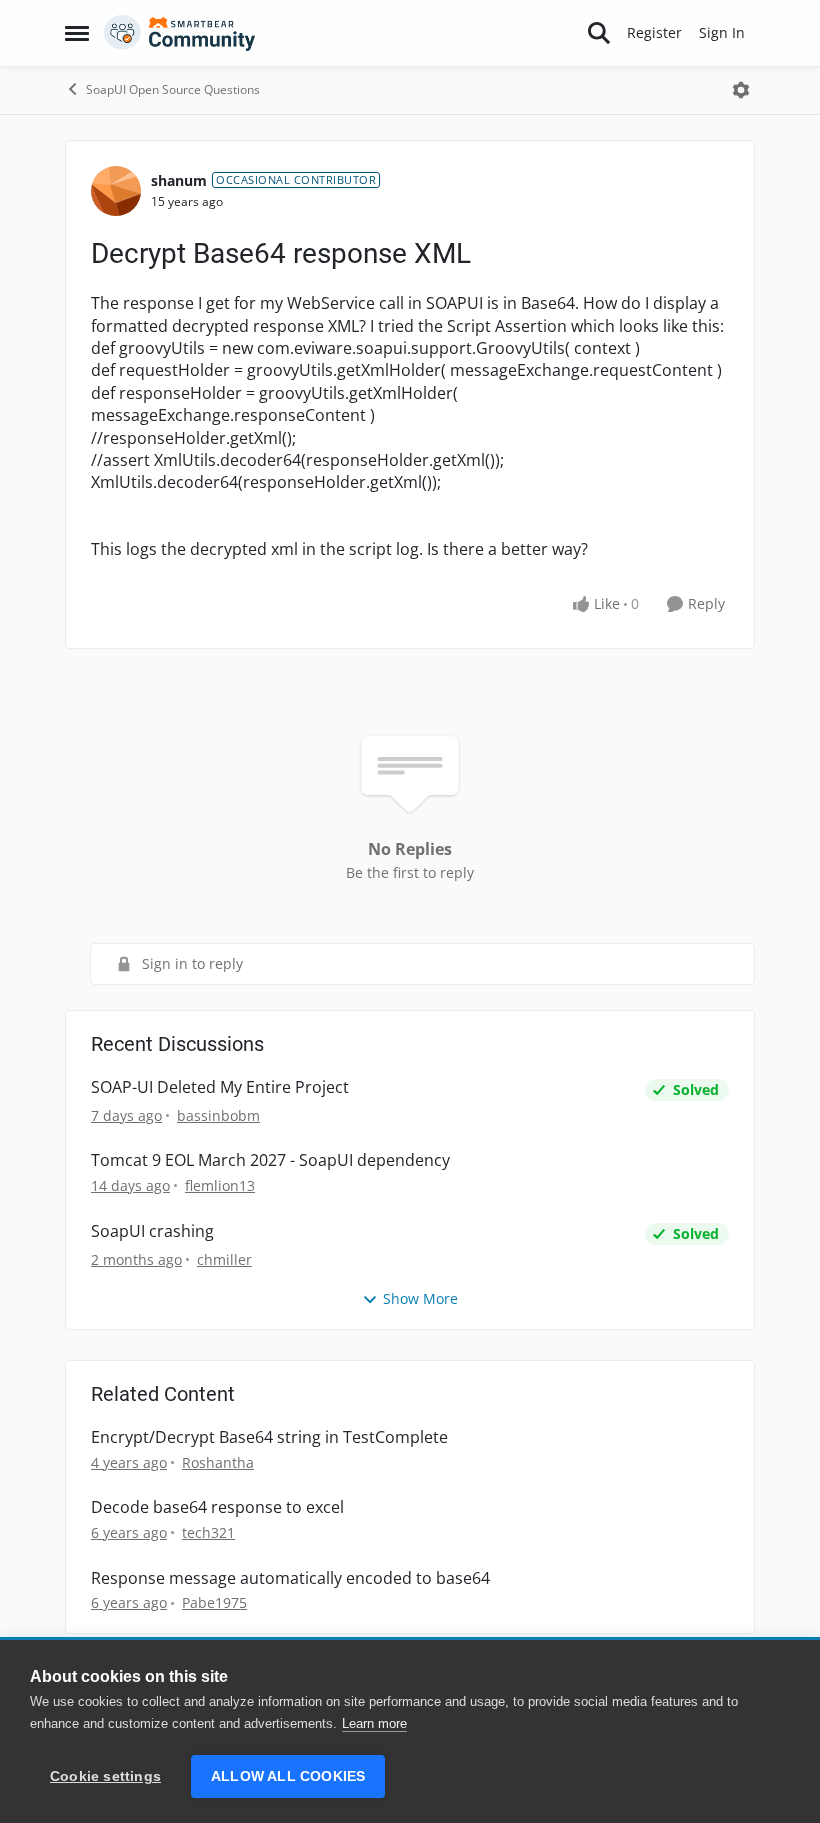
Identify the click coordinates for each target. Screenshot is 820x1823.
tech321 (208, 1532)
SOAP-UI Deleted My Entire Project (220, 1087)
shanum (179, 180)
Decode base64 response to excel (217, 1507)
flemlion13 (220, 1185)
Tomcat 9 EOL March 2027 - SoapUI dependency (270, 1160)
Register (654, 32)
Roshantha (218, 1462)
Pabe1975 (214, 1602)
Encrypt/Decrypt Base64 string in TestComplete (269, 1437)
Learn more (374, 1723)
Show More (420, 1298)
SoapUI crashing (152, 1231)
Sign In (722, 32)
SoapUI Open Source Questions (173, 89)
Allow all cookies (288, 1776)
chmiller (224, 1259)
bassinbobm (218, 1115)
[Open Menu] (741, 90)
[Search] (599, 33)
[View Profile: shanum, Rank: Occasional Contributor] (116, 191)
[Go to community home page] (180, 33)
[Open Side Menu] (77, 33)
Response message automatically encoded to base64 (290, 1578)
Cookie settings (105, 1776)
